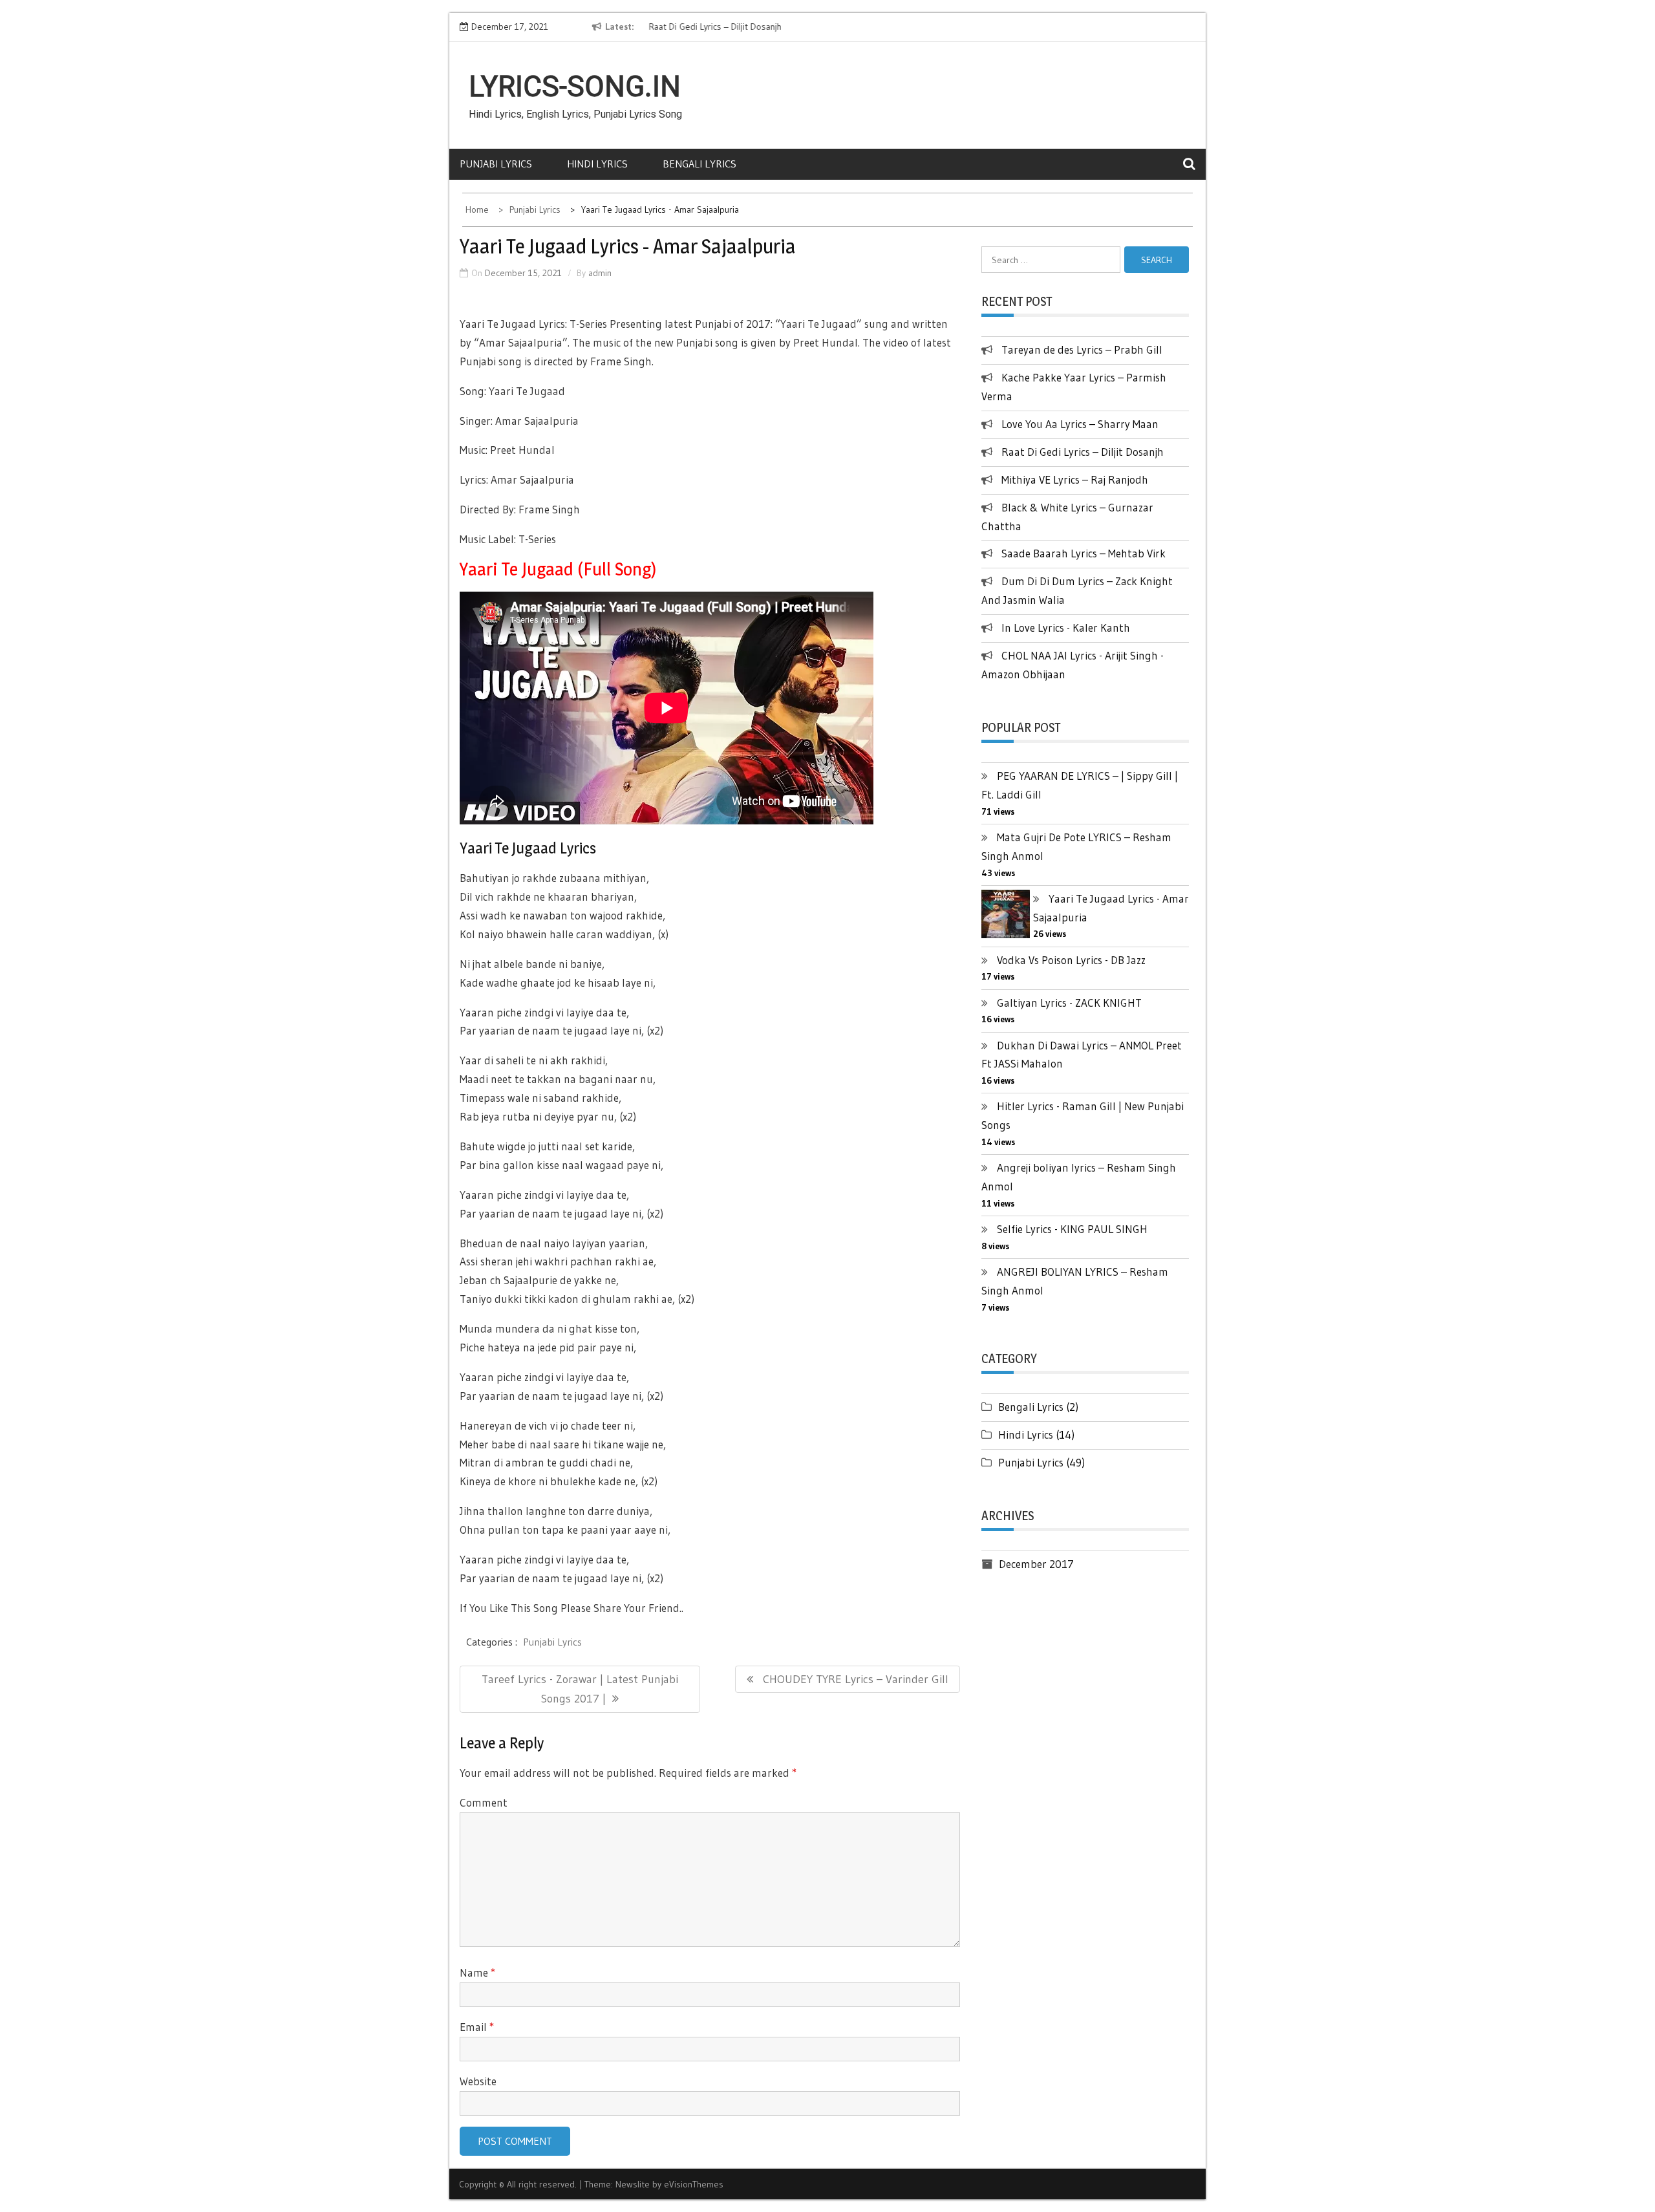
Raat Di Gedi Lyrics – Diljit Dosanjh (710, 27)
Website (478, 2081)
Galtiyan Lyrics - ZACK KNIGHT (1069, 1003)
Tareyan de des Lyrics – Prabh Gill (1082, 349)
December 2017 (1036, 1564)
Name (477, 1972)
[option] (761, 27)
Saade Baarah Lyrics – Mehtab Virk (1084, 553)
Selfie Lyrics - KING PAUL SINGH (1072, 1229)
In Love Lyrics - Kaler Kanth (1066, 628)
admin (600, 273)
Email (477, 2027)
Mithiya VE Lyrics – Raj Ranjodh (1075, 479)
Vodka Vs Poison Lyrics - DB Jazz (1071, 960)
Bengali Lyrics (699, 164)
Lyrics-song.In (575, 87)
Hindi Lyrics (597, 164)
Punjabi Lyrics (496, 164)
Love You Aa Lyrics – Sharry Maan (1080, 424)
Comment (484, 1802)
